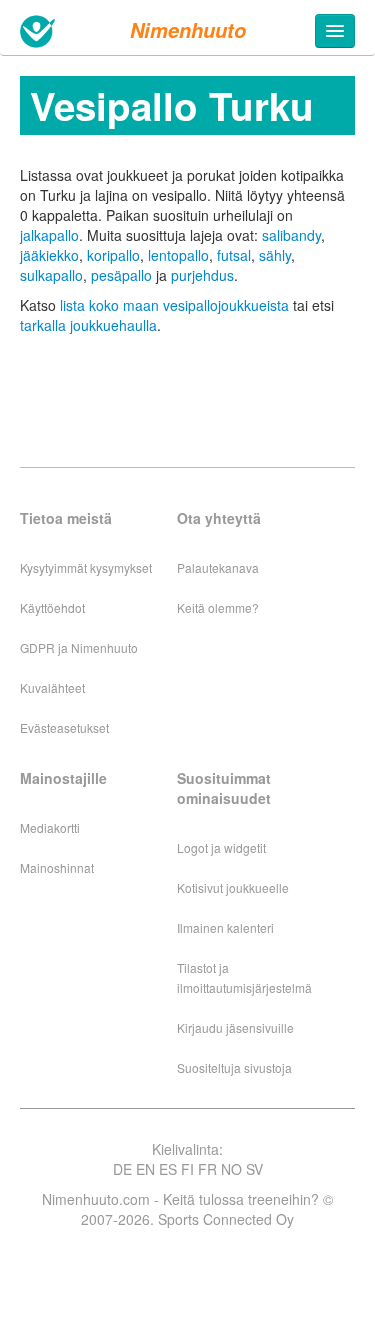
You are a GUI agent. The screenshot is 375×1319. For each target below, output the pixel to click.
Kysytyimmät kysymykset (86, 567)
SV (254, 1169)
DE (122, 1169)
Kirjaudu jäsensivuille (235, 1027)
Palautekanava (218, 567)
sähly (275, 255)
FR (207, 1169)
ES (168, 1169)
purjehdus (202, 275)
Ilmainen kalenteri (225, 927)
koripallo (113, 255)
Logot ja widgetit (221, 847)
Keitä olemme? (218, 607)
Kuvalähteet (52, 687)
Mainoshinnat (57, 867)
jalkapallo (49, 235)
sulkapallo (51, 275)
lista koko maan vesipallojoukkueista (174, 305)
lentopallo (178, 255)
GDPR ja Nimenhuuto (79, 647)
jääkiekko (49, 255)
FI (187, 1169)
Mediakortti (50, 827)
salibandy (291, 235)
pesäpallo (121, 275)
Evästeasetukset (64, 727)
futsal (234, 255)
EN (145, 1169)
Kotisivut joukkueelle (233, 887)
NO (231, 1169)
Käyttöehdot (52, 607)
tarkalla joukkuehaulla (88, 325)
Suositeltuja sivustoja (234, 1067)
